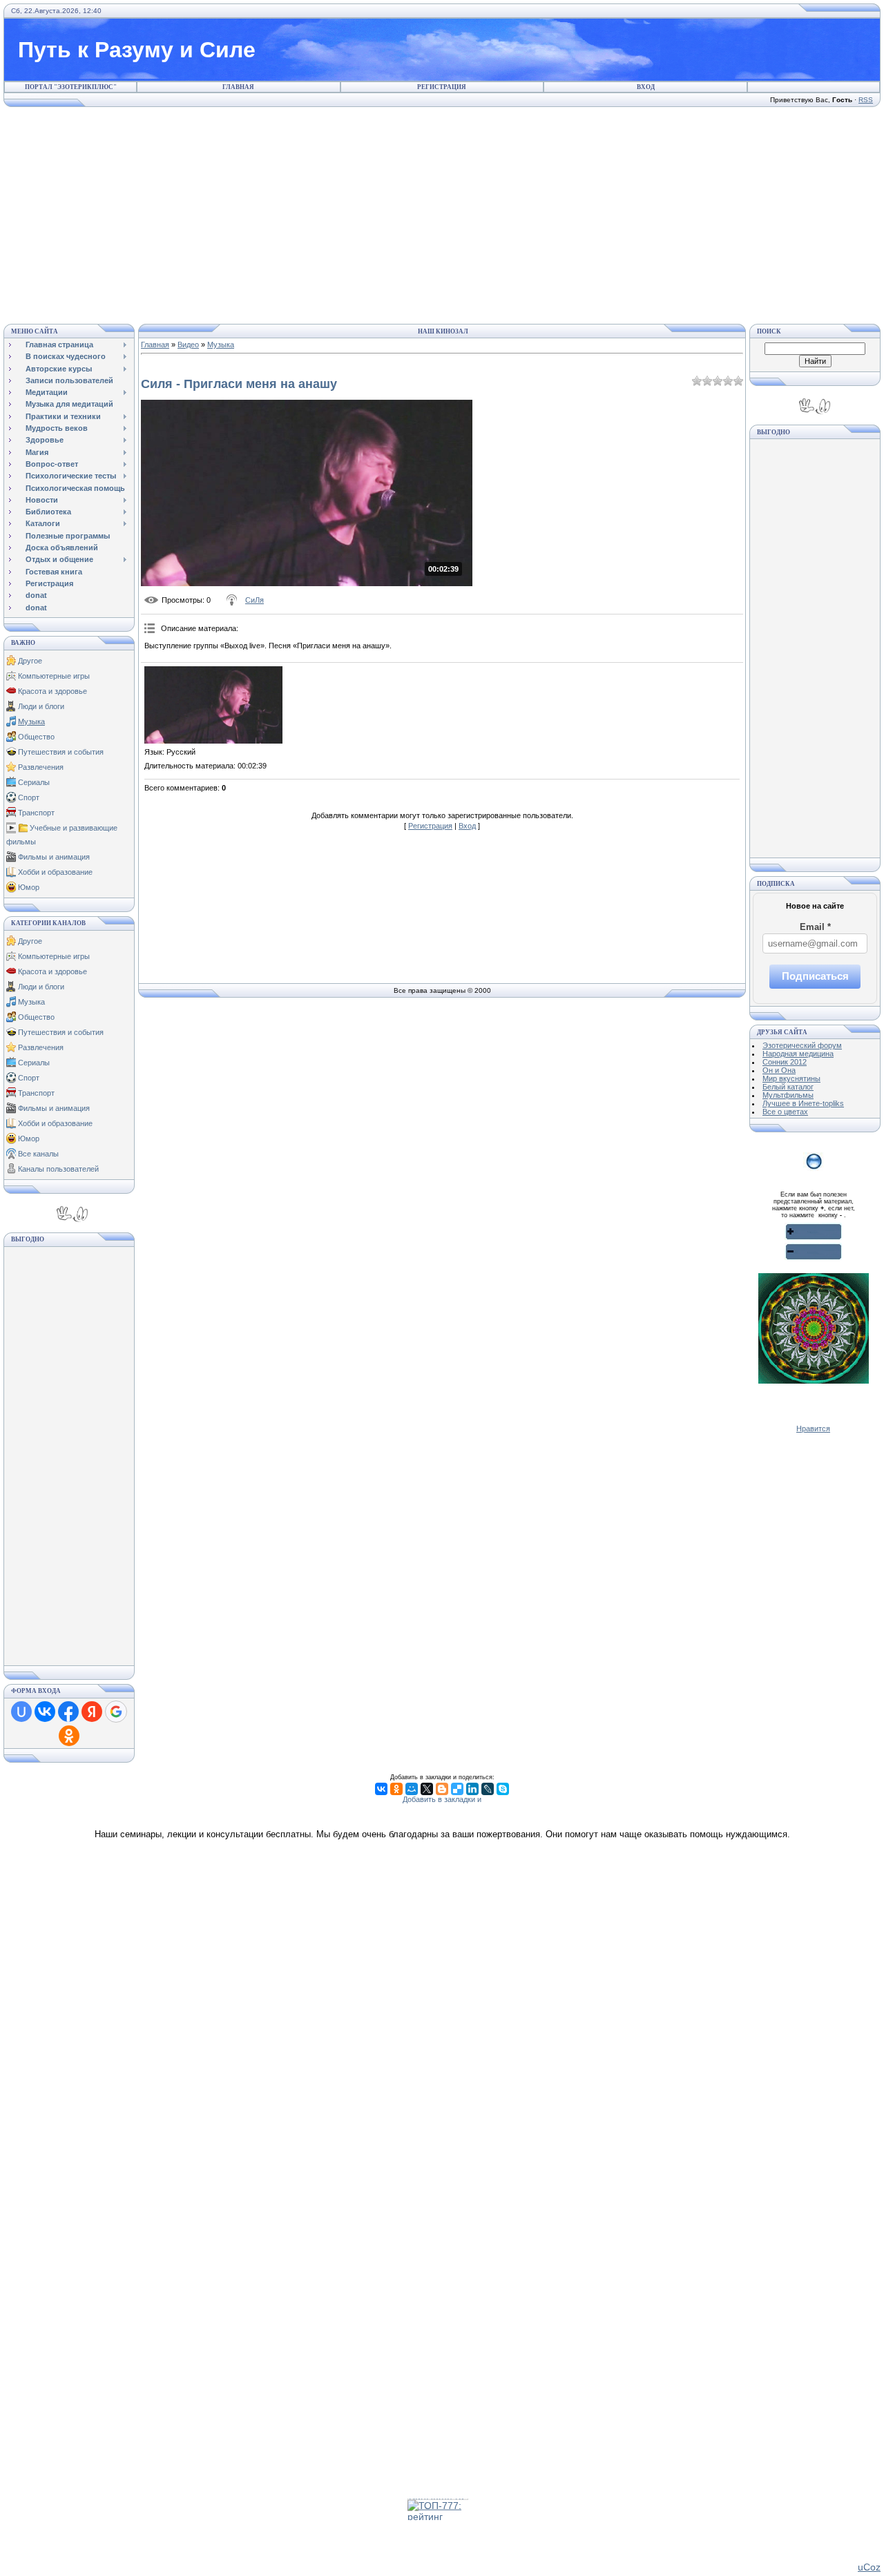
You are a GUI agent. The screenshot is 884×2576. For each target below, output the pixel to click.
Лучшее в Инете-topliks (803, 1103)
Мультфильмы (788, 1095)
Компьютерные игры (54, 676)
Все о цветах (785, 1112)
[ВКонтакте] (381, 1789)
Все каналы (38, 1154)
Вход (646, 87)
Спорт (29, 797)
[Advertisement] (442, 213)
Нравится (813, 1429)
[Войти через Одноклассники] (69, 1736)
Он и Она (779, 1070)
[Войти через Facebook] (68, 1712)
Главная (238, 87)
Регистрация (442, 87)
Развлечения (41, 767)
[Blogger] (442, 1789)
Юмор (29, 887)
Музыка (31, 722)
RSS (866, 100)
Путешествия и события (61, 752)
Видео (188, 345)
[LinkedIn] (472, 1789)
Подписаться (815, 976)
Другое (30, 661)
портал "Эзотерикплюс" (71, 87)
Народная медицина (798, 1054)
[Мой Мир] (412, 1789)
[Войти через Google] (116, 1712)
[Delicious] (457, 1789)
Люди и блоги (41, 706)
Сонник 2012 (785, 1062)
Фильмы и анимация (54, 857)
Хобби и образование (55, 872)
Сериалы (34, 782)
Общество (36, 737)
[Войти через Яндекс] (92, 1712)
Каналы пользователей (58, 1169)
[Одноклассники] (396, 1789)
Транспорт (36, 813)
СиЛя (254, 600)
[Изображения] (213, 705)
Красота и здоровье (52, 691)
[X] (427, 1789)
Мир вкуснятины (791, 1078)
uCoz (869, 2567)
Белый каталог (788, 1087)
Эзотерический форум (802, 1045)
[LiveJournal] (488, 1789)
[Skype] (503, 1789)
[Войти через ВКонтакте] (45, 1712)
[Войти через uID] (21, 1712)
